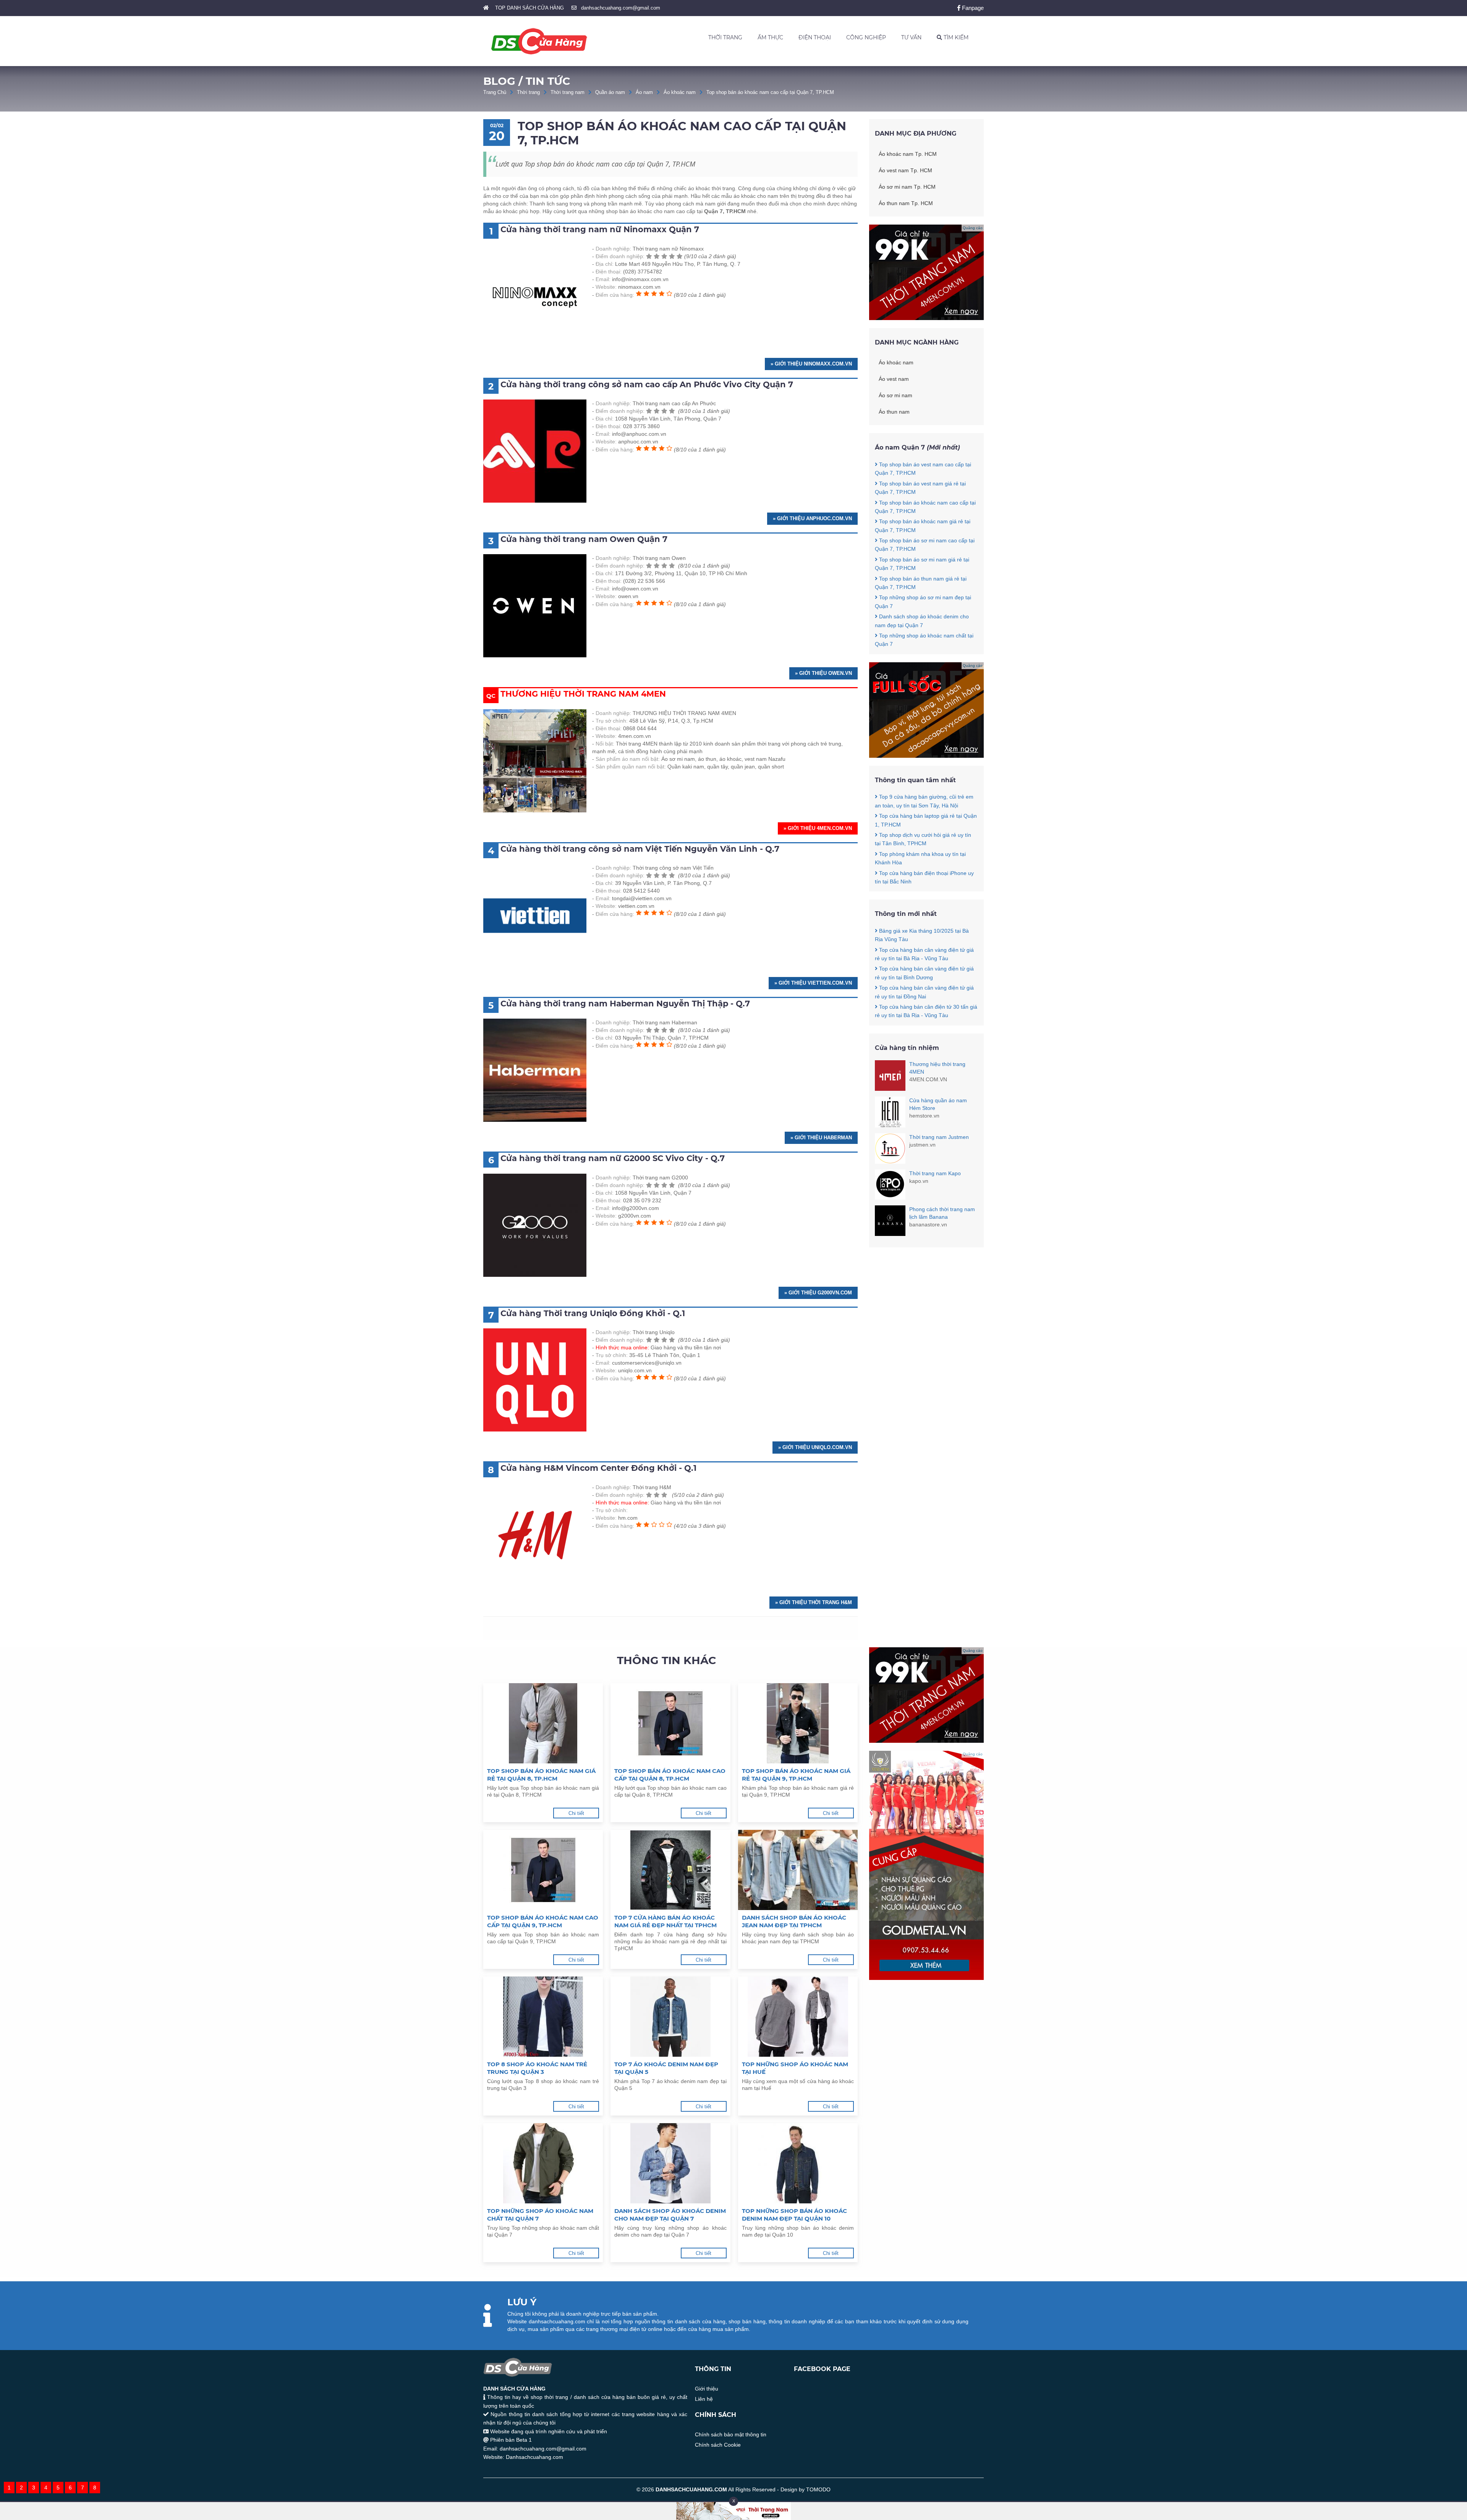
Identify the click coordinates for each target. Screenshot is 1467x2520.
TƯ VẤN (911, 37)
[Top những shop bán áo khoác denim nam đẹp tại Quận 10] (798, 2163)
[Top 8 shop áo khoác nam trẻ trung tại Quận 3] (543, 2017)
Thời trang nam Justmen (939, 1137)
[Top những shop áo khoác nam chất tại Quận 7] (543, 2163)
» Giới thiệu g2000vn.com (818, 1293)
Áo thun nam (894, 412)
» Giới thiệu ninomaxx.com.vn (811, 364)
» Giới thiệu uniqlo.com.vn (815, 1447)
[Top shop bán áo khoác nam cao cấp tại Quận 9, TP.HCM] (543, 1870)
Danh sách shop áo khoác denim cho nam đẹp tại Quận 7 (670, 2215)
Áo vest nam (894, 379)
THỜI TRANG (725, 37)
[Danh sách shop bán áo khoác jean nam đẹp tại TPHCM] (798, 1870)
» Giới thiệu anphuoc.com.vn (812, 518)
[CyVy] (926, 756)
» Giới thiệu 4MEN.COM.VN (818, 828)
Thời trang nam (568, 92)
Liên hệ (704, 2399)
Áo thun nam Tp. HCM (906, 203)
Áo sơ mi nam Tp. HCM (907, 187)
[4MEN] (926, 318)
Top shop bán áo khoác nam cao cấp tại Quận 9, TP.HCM (543, 1921)
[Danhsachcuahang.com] (539, 41)
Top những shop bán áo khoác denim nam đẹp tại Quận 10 (794, 2215)
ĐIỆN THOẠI (815, 37)
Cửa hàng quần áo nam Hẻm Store (938, 1104)
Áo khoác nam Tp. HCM (908, 154)
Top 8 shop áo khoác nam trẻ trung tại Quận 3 (537, 2068)
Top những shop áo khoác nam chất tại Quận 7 (540, 2215)
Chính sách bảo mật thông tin (731, 2434)
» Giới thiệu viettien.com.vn (813, 983)
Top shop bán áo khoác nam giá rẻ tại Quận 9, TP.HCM (796, 1775)
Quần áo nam (610, 92)
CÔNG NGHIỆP (866, 37)
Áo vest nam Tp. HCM (905, 170)
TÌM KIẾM (955, 37)
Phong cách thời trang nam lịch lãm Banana (942, 1213)
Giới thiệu (707, 2389)
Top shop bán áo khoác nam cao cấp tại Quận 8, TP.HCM (670, 1775)
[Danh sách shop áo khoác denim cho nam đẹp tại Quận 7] (670, 2163)
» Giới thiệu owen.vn (823, 673)
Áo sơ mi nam (895, 395)
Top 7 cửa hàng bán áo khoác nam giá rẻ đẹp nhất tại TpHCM (665, 1921)
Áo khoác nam (680, 92)
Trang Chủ (495, 92)
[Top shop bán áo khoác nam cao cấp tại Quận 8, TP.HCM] (670, 1723)
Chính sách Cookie (718, 2445)
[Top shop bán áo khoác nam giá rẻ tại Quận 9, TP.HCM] (798, 1723)
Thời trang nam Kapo (935, 1173)
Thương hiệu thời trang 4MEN (937, 1068)
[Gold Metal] (926, 1978)
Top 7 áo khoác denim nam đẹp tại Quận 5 (666, 2068)
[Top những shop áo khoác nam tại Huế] (798, 2017)
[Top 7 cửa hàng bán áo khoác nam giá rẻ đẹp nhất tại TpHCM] (670, 1870)
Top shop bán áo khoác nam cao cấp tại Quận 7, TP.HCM (770, 92)
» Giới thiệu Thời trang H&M (814, 1602)
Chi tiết (576, 1813)
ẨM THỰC (770, 37)
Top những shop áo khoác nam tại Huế (795, 2068)
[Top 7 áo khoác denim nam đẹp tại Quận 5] (670, 2017)
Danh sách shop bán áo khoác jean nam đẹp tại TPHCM (794, 1921)
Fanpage (972, 8)
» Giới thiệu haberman (821, 1138)
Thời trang (528, 92)
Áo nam (644, 92)
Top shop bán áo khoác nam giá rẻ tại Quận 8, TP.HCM (541, 1775)
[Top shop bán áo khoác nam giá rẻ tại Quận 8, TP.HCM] (543, 1723)
